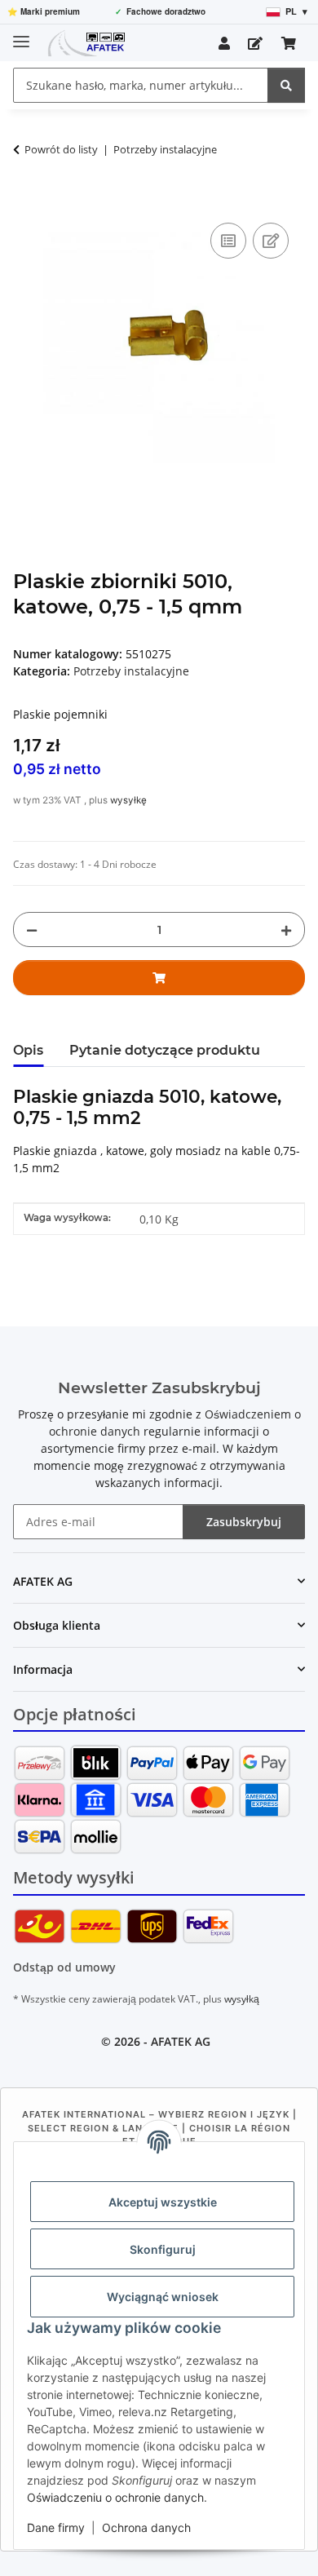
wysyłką (242, 1999)
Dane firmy (56, 2527)
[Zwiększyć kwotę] (286, 929)
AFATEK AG (181, 2041)
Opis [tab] (28, 1050)
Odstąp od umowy (64, 1967)
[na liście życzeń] (271, 241)
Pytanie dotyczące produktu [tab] (165, 1050)
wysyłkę (128, 800)
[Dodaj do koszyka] (26, 201)
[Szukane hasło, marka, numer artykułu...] (286, 85)
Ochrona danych (146, 2527)
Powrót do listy (61, 149)
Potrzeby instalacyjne (131, 671)
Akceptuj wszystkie (163, 2202)
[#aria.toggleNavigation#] (21, 35)
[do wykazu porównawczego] (228, 241)
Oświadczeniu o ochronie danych (115, 2497)
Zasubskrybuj (244, 1522)
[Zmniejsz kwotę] (32, 929)
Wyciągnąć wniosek (163, 2297)
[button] (224, 43)
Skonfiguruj (163, 2249)
